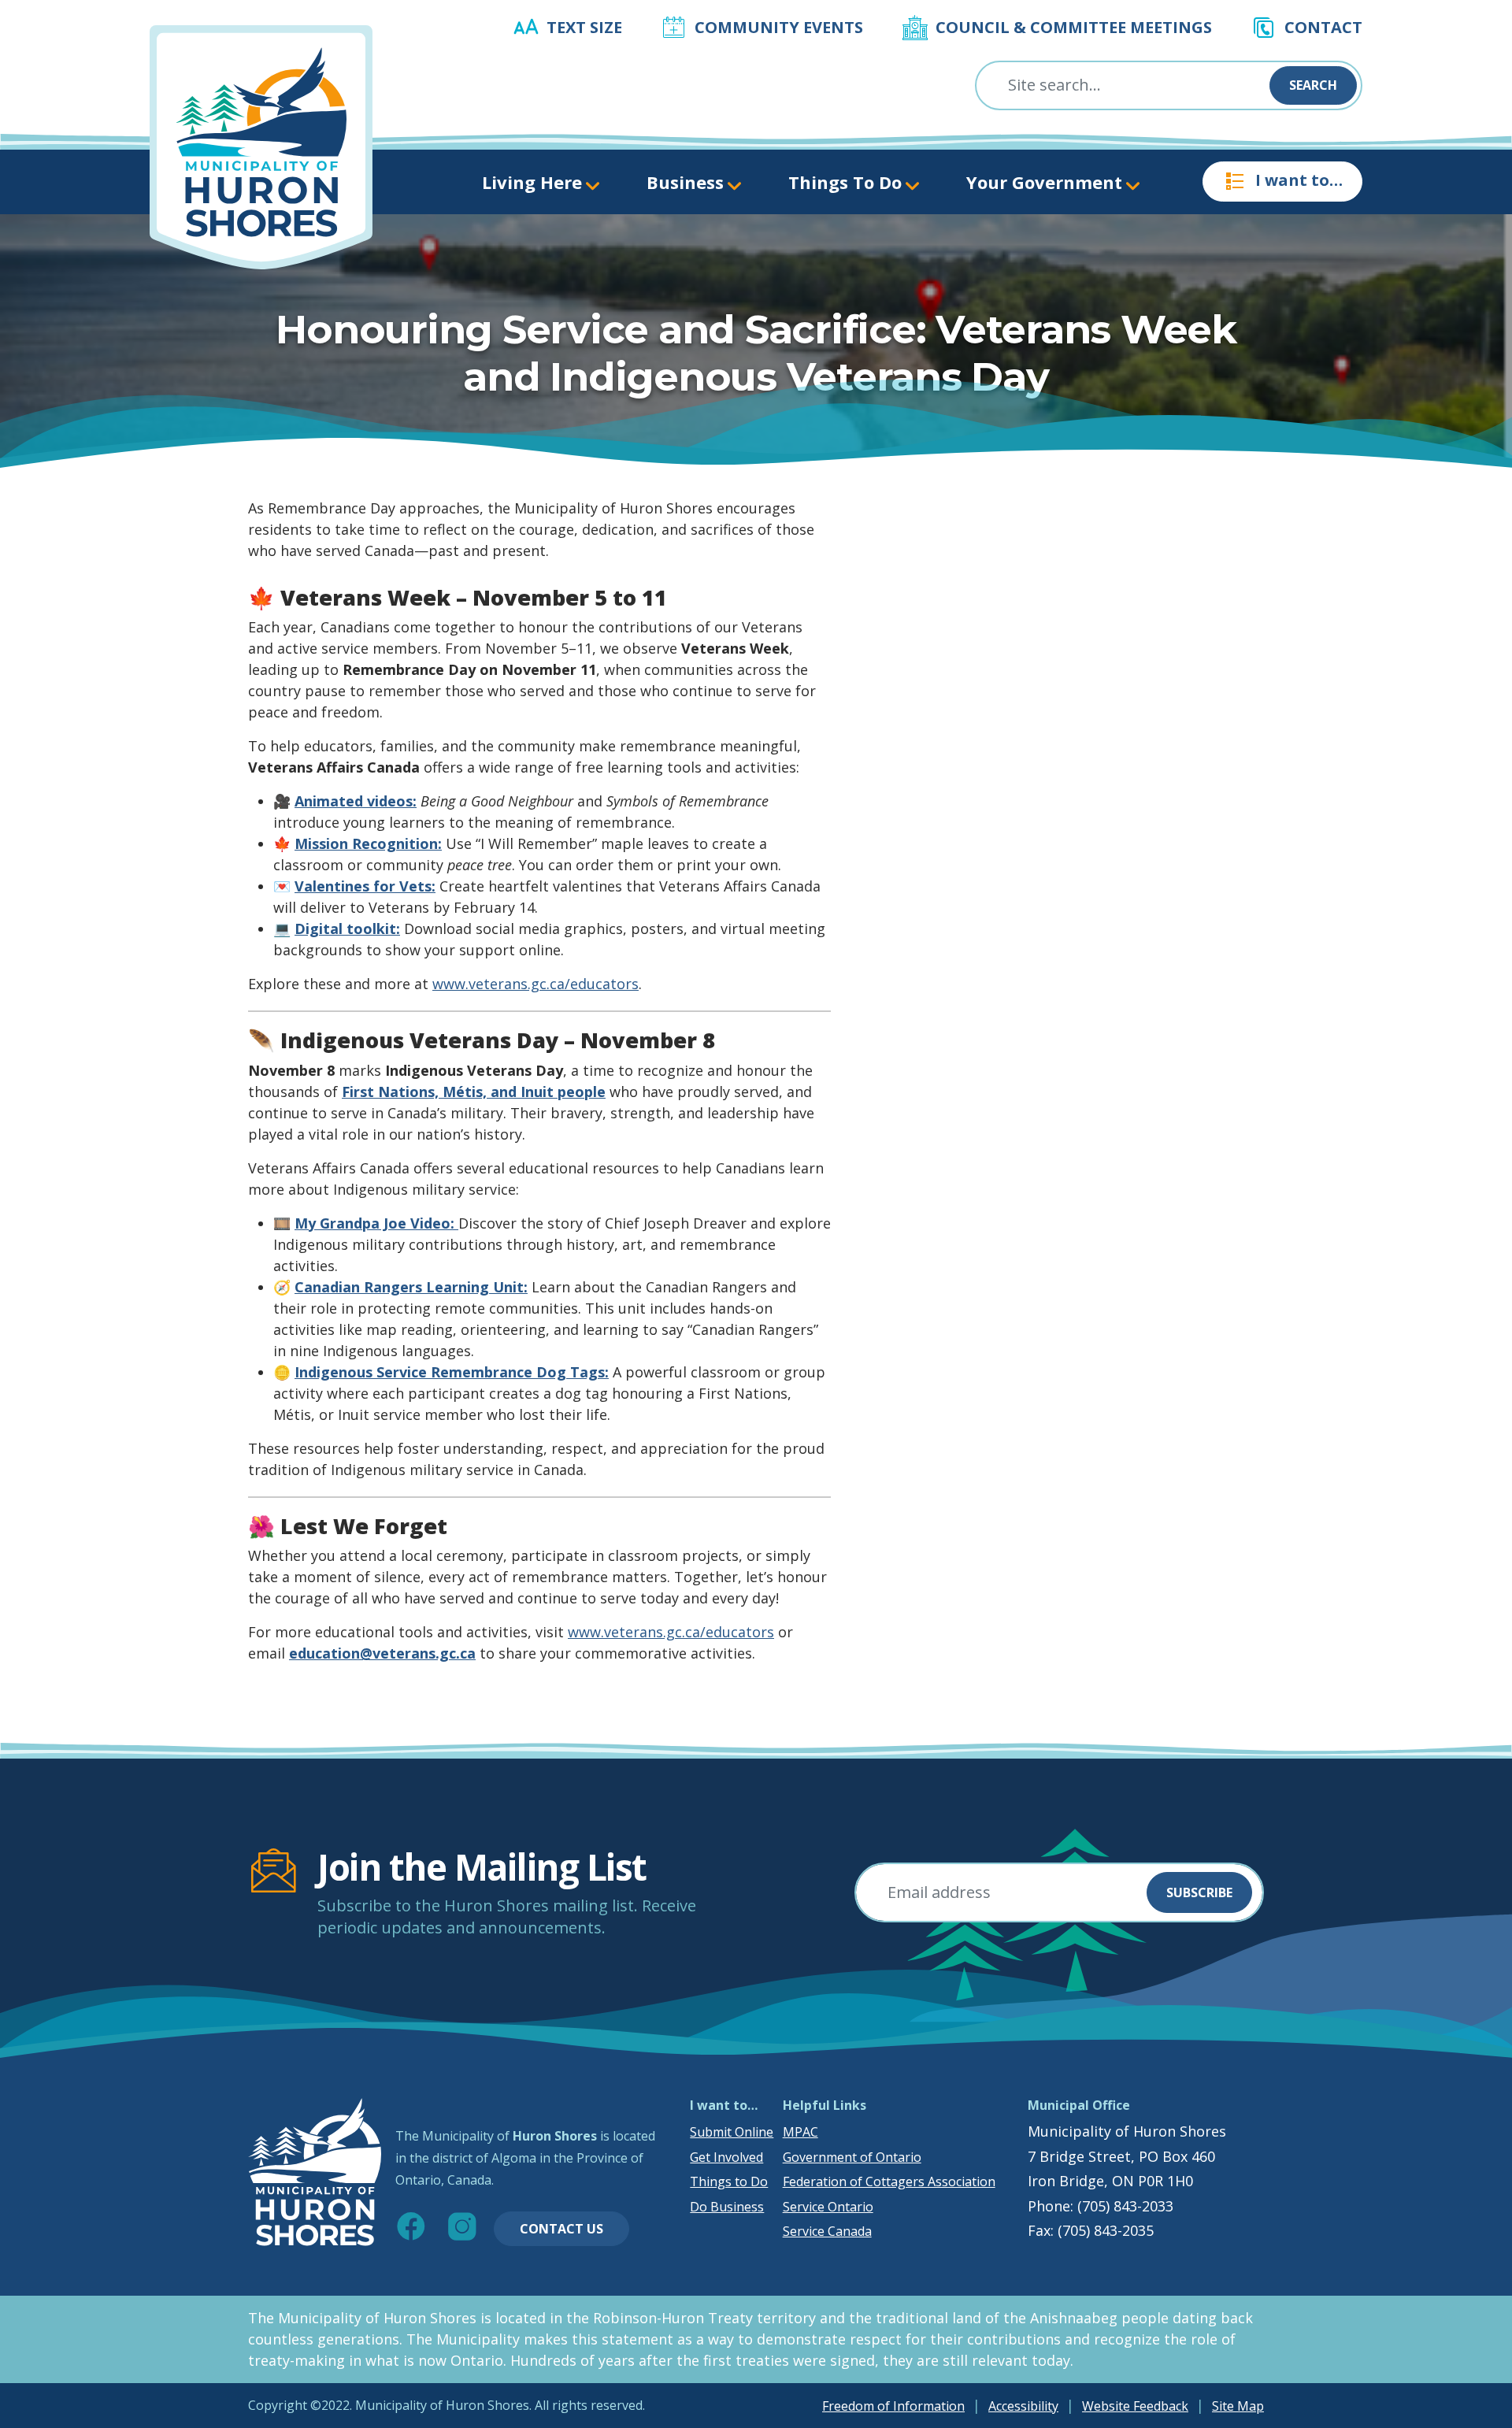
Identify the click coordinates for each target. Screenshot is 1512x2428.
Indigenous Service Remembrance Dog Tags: (452, 1372)
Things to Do (729, 2181)
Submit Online (732, 2132)
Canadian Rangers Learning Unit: (411, 1287)
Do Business (727, 2207)
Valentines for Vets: (365, 886)
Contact (1323, 27)
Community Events (779, 27)
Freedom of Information (893, 2406)
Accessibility (1023, 2406)
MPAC (800, 2132)
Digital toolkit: (347, 929)
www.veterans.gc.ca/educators (535, 984)
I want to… (1299, 180)
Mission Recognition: (368, 843)
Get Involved (726, 2157)
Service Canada (827, 2231)
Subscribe (1199, 1892)
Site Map (1238, 2406)
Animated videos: (356, 801)
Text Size (584, 27)
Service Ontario (828, 2207)
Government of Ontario (852, 2157)
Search (1313, 85)
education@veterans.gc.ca (382, 1653)
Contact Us (561, 2229)
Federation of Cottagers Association (889, 2181)
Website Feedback (1135, 2406)
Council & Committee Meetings (1074, 27)
